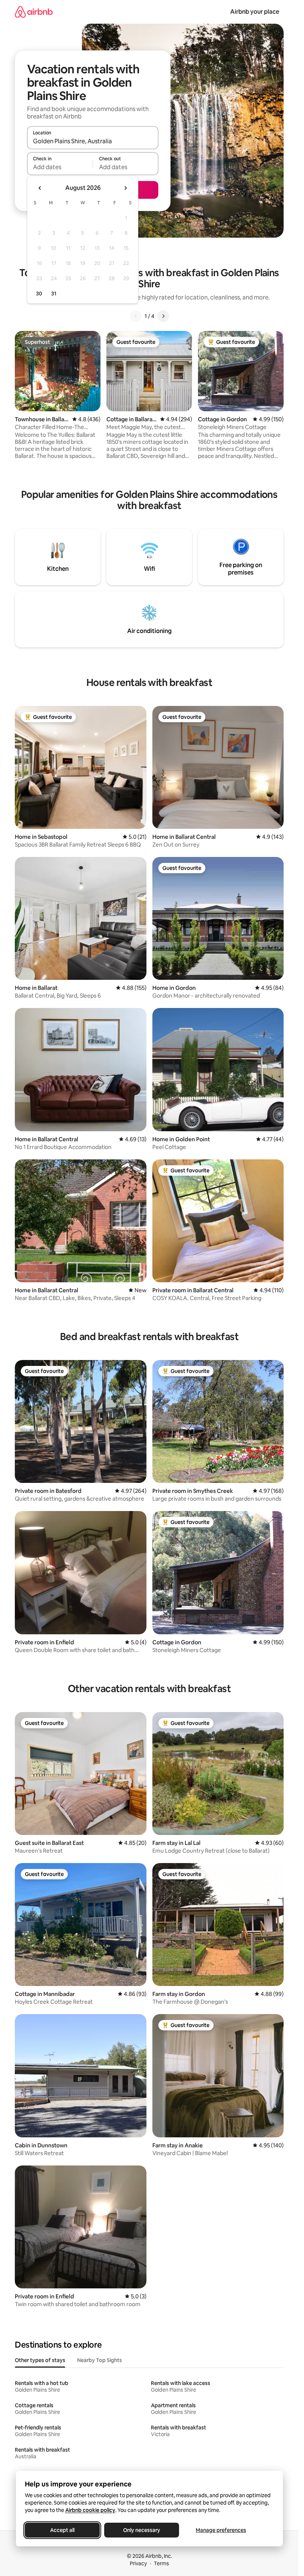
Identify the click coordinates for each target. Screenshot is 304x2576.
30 (39, 294)
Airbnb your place (255, 12)
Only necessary (142, 2530)
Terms (161, 2563)
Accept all (62, 2530)
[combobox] (93, 141)
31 (54, 294)
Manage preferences (221, 2530)
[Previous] (136, 316)
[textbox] (60, 167)
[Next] (163, 316)
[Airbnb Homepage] (34, 12)
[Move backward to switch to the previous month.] (40, 188)
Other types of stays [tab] (40, 2360)
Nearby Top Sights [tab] (100, 2360)
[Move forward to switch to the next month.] (125, 188)
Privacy (138, 2563)
